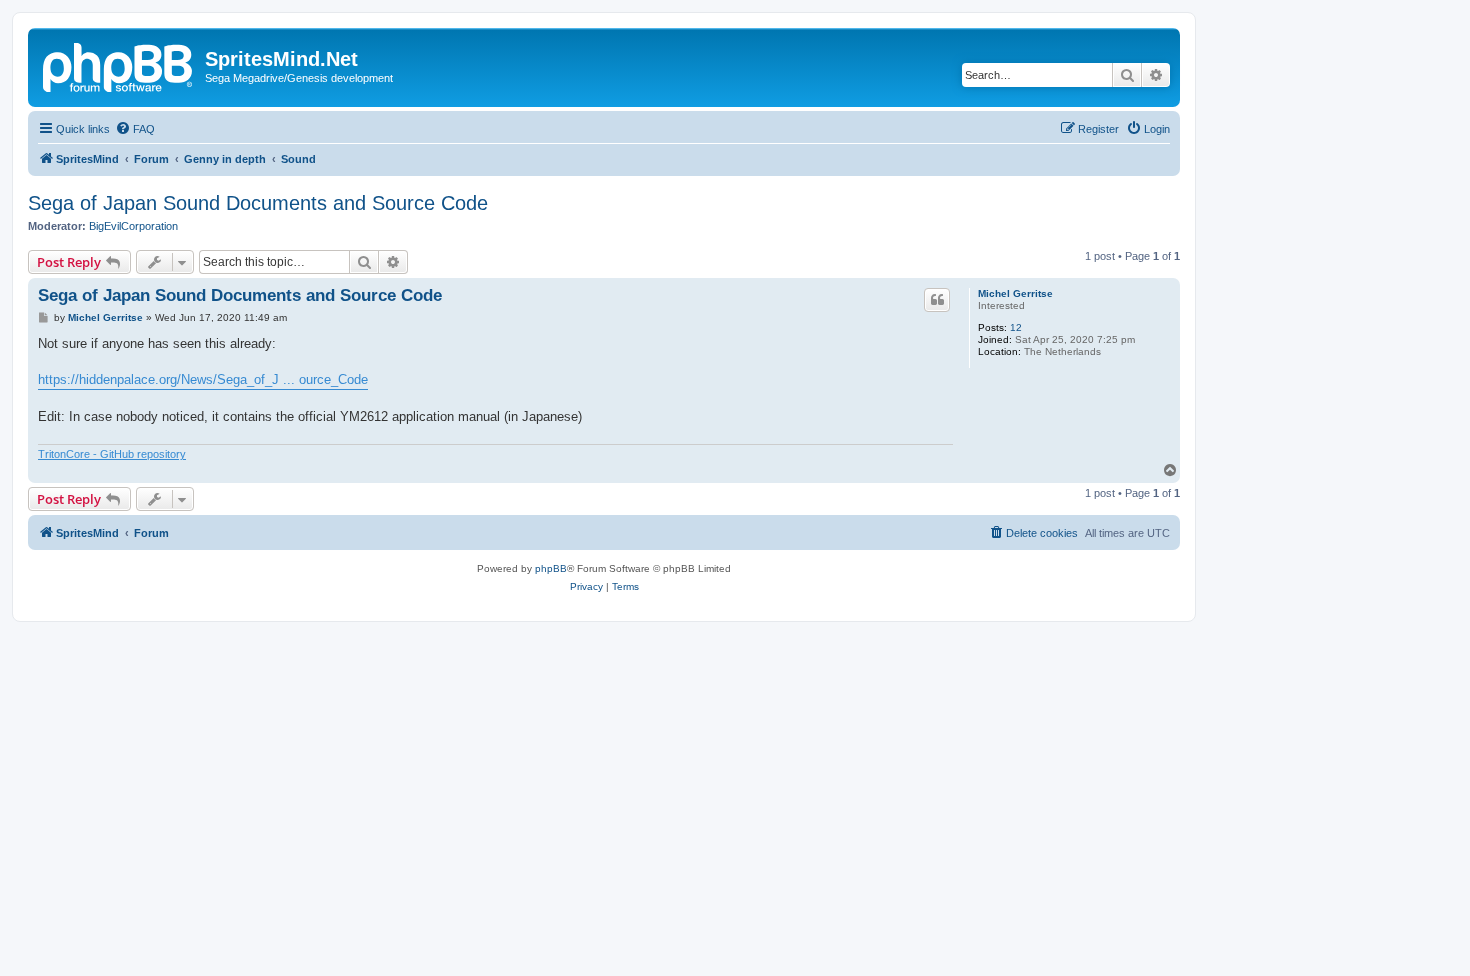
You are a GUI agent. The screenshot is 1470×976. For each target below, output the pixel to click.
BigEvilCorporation (133, 226)
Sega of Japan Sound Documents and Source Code (258, 203)
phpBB (551, 568)
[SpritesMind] (119, 65)
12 (1016, 327)
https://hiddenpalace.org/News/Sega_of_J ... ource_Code (203, 379)
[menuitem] (135, 129)
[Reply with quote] (937, 300)
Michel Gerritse (1015, 293)
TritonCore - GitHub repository (112, 454)
